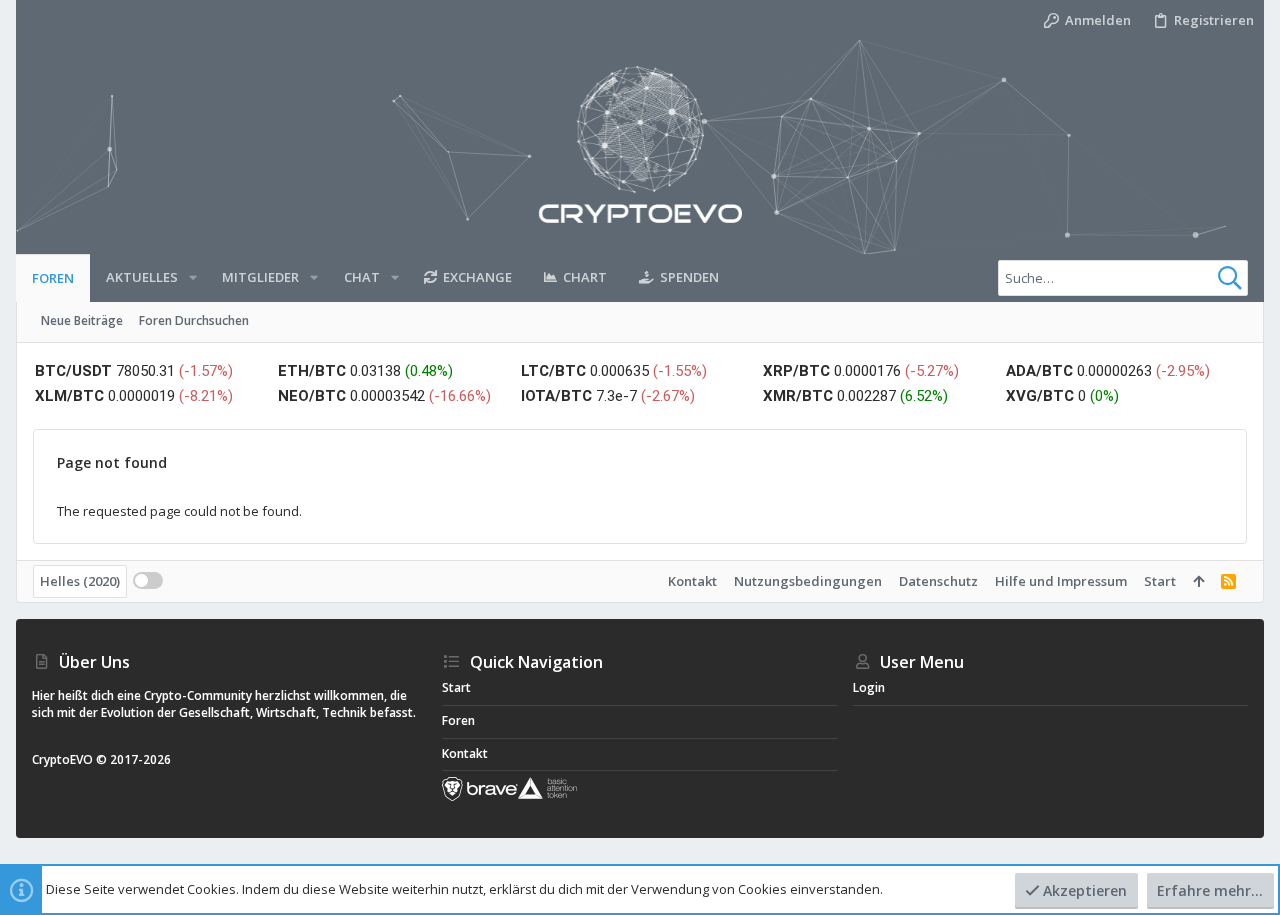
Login (869, 687)
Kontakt (692, 581)
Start (1160, 581)
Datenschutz (938, 581)
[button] (193, 277)
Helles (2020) (80, 581)
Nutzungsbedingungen (808, 581)
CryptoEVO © (69, 759)
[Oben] (1198, 581)
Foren (458, 720)
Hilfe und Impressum (1061, 581)
